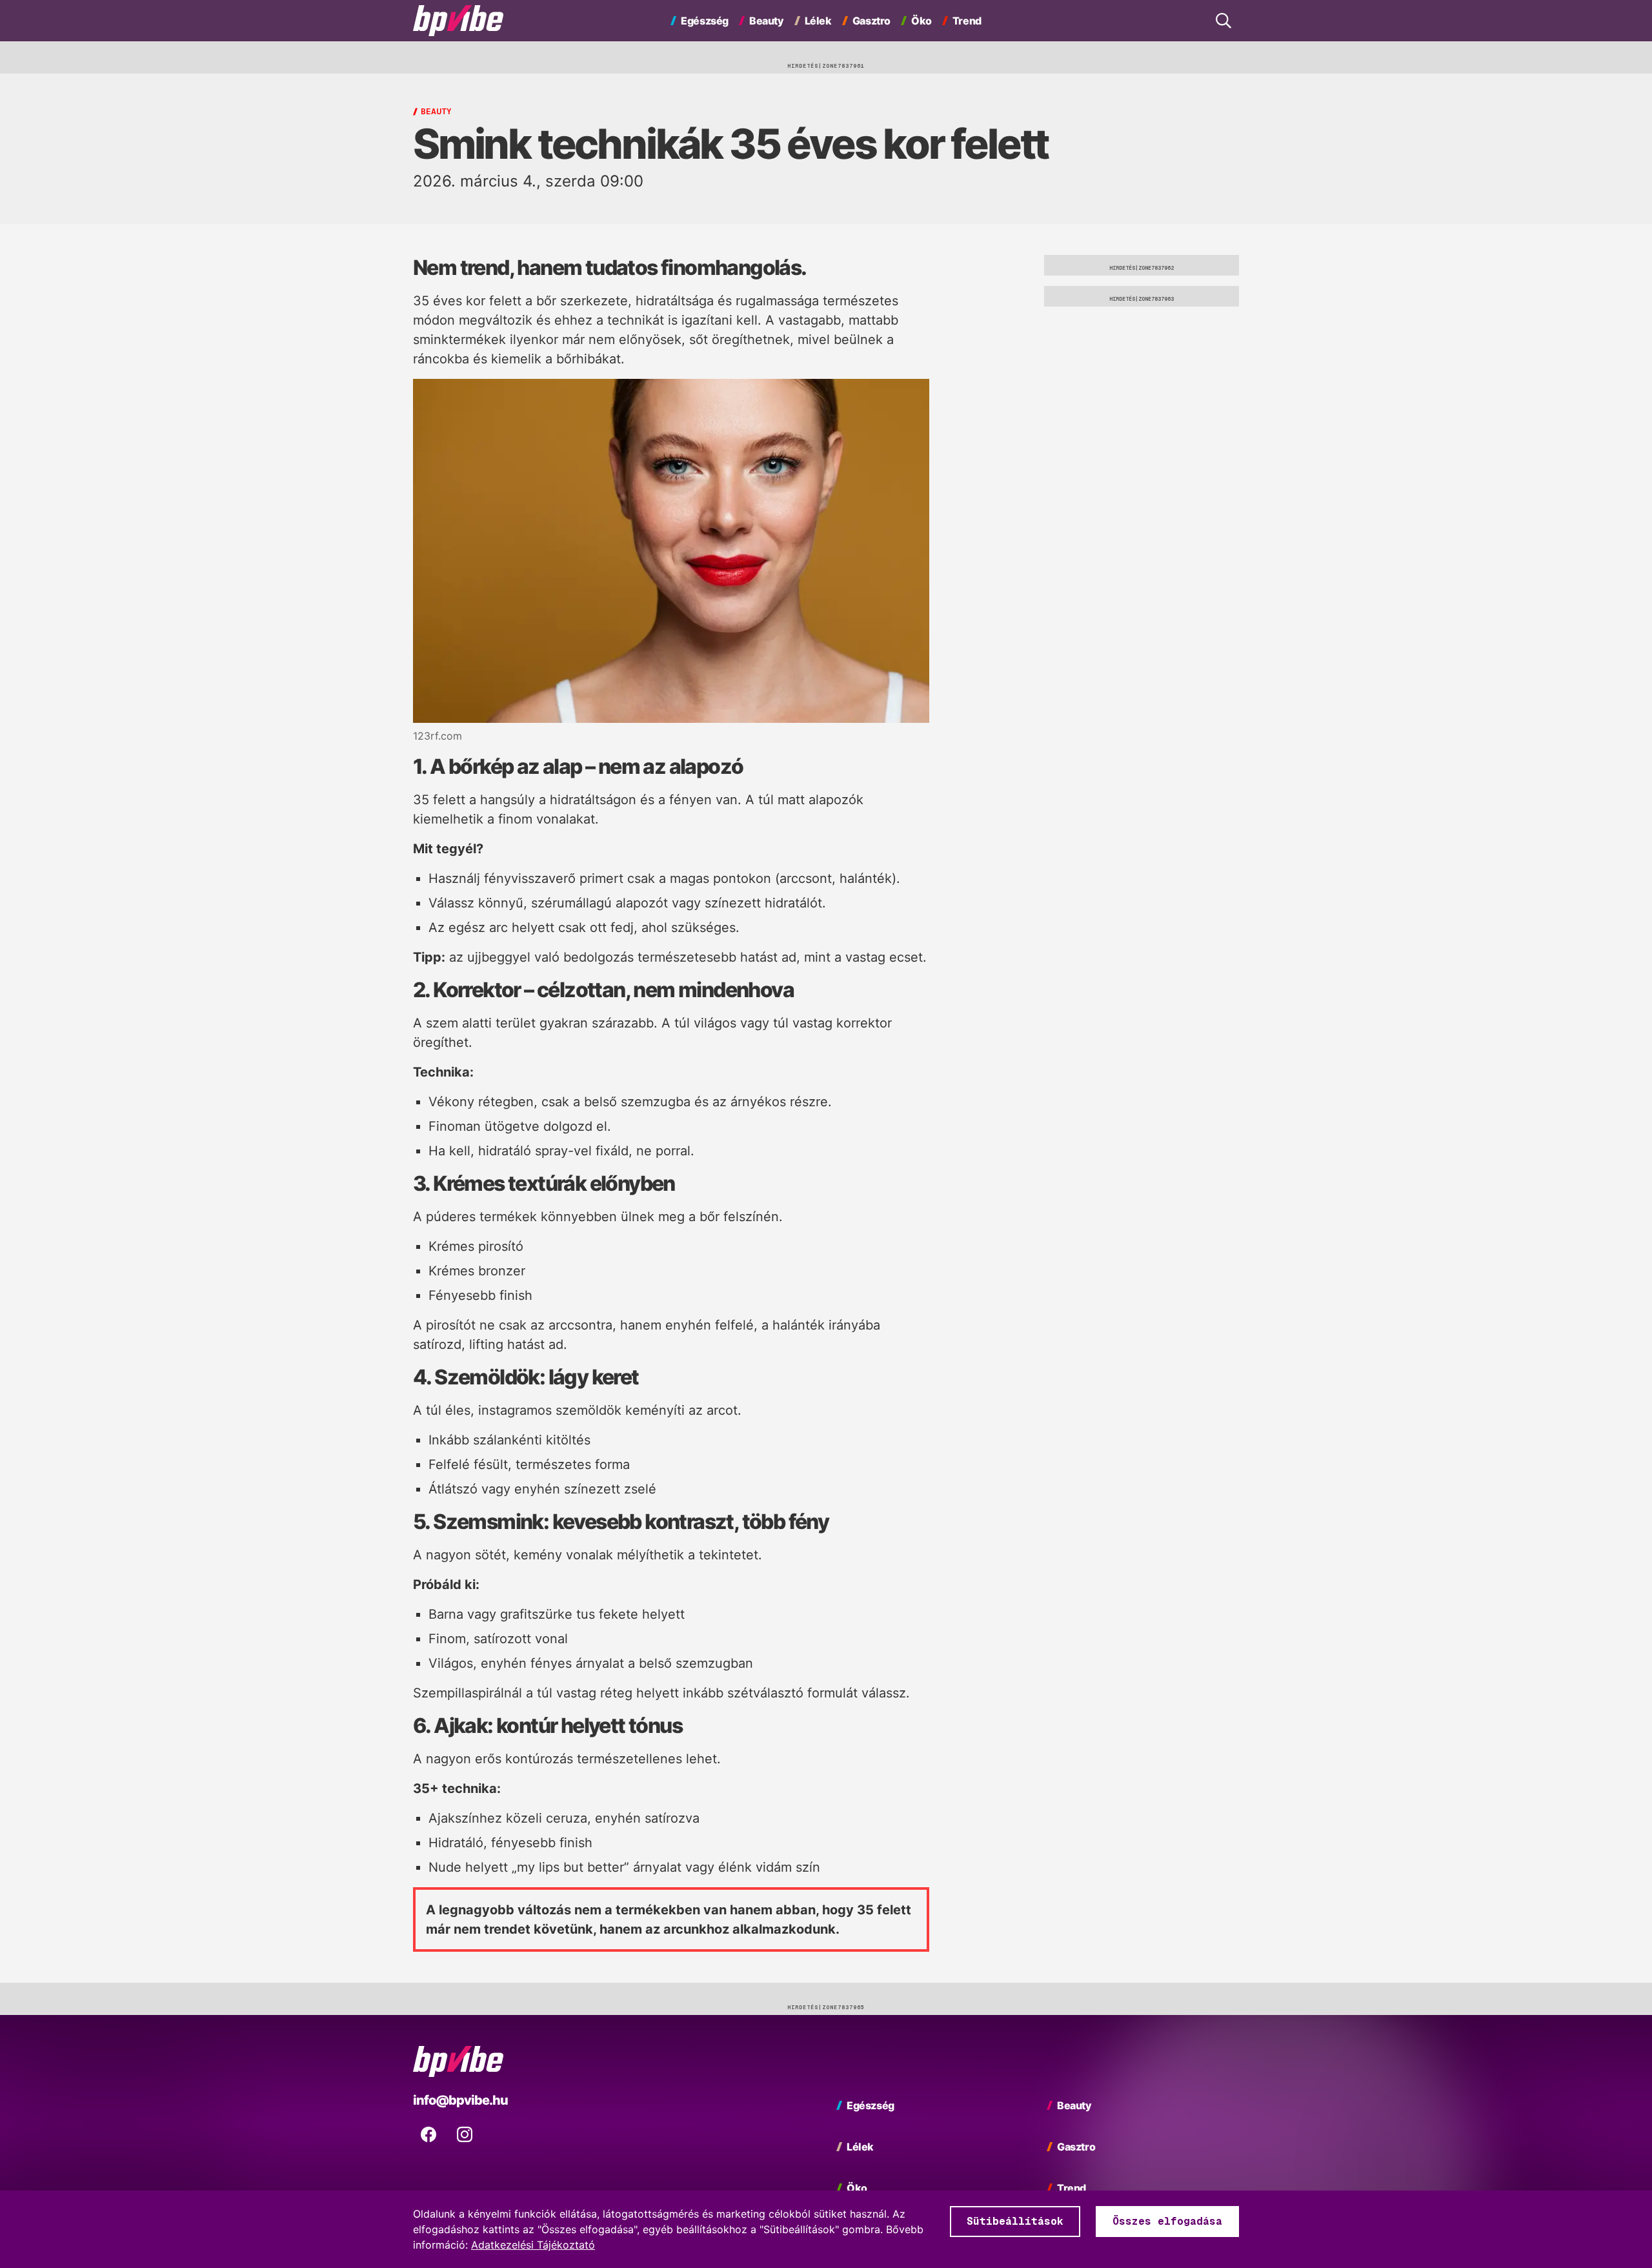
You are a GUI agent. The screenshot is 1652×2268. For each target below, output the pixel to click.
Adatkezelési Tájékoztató (533, 2245)
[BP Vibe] (458, 21)
